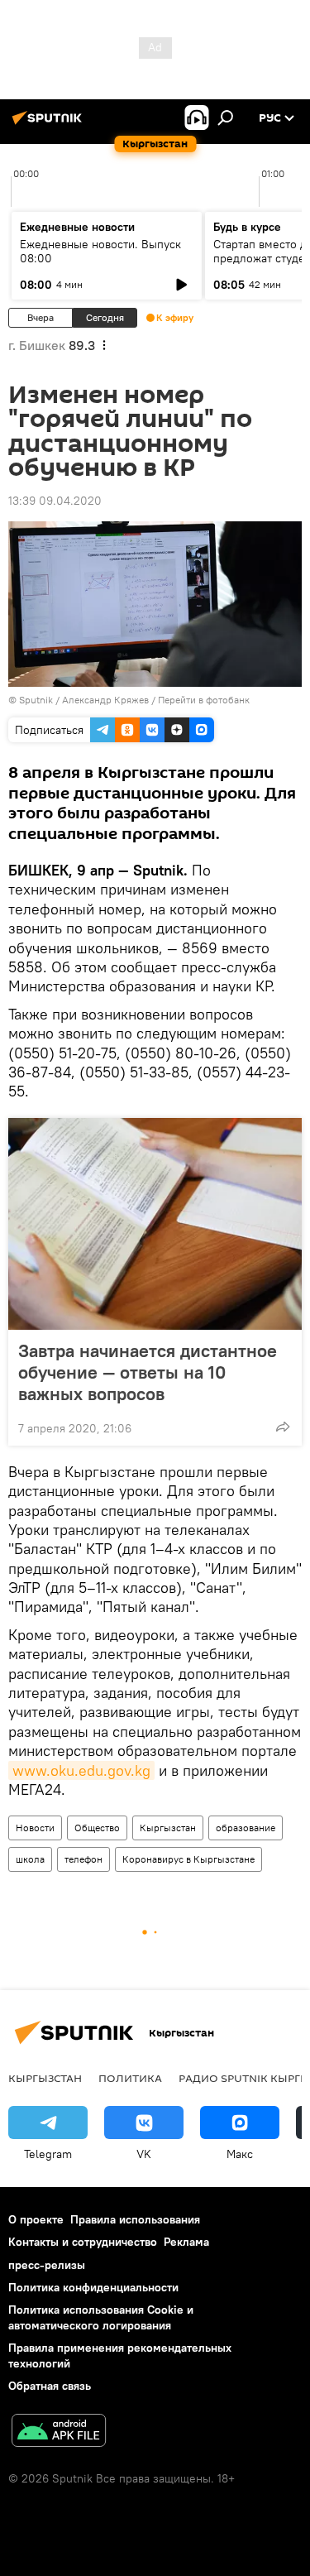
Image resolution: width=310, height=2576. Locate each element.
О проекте (36, 2219)
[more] (283, 1427)
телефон (83, 1859)
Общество (97, 1828)
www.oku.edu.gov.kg (81, 1770)
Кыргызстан (168, 1828)
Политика (130, 2078)
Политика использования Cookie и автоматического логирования (101, 2317)
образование (246, 1828)
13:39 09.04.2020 (55, 501)
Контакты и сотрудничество (83, 2242)
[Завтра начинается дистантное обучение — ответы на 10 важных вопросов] (155, 1224)
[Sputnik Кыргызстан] (50, 124)
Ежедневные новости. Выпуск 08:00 (100, 251)
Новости (35, 1828)
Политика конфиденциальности (93, 2287)
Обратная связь (50, 2386)
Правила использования (135, 2219)
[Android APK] (59, 2432)
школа (30, 1859)
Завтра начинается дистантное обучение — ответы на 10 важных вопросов (148, 1372)
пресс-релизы (47, 2265)
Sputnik (36, 700)
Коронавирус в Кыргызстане (188, 1859)
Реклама (186, 2242)
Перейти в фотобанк (204, 700)
